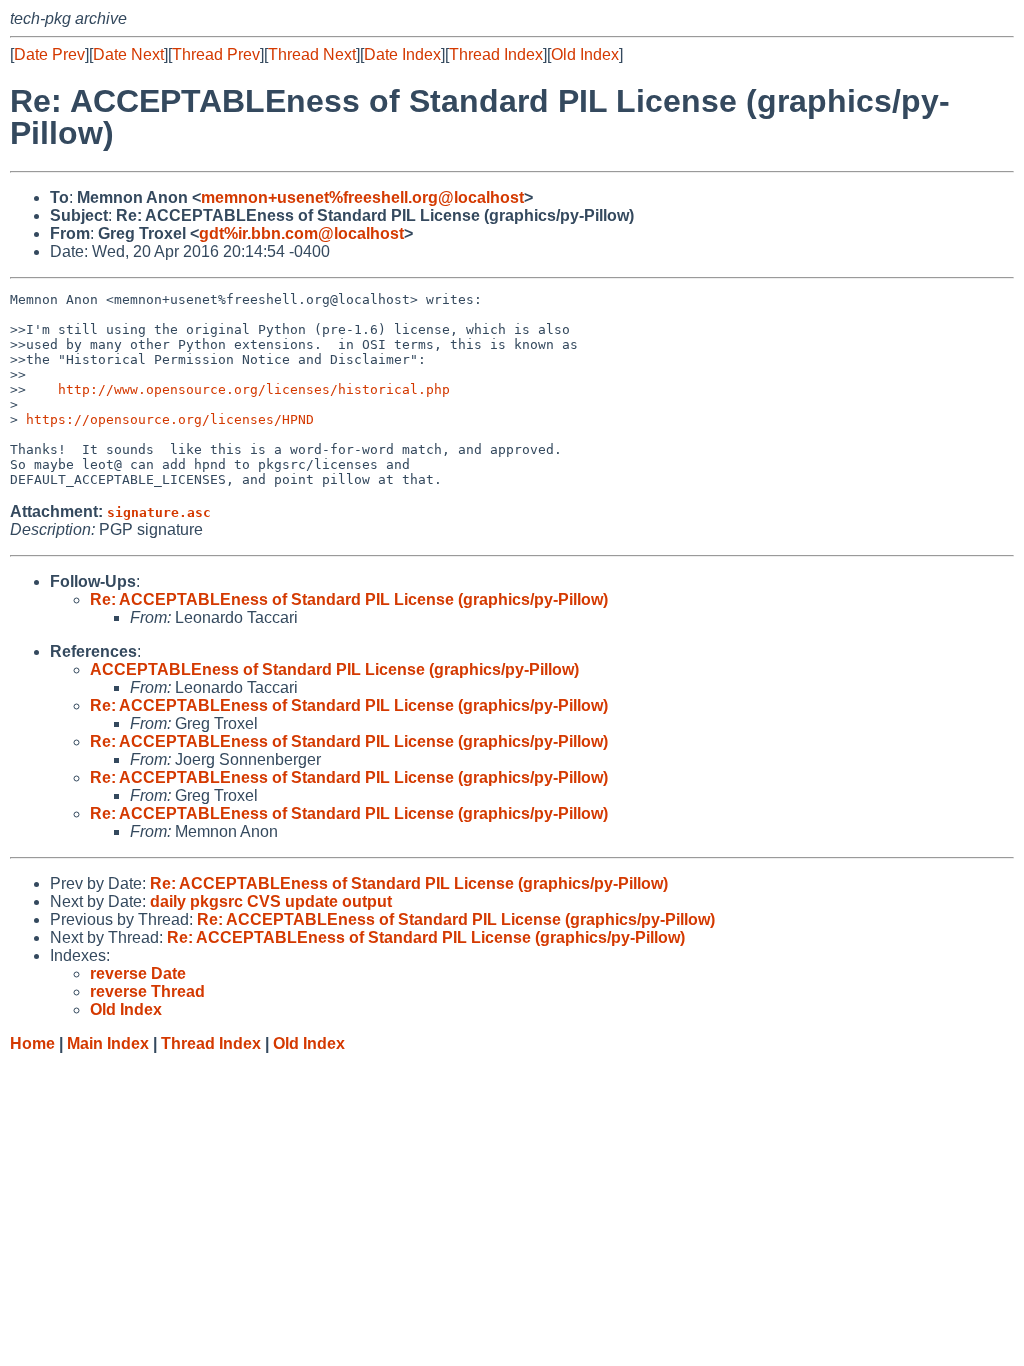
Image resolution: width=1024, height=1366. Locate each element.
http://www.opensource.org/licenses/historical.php (254, 389)
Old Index (585, 54)
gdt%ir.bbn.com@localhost (301, 233)
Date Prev (49, 54)
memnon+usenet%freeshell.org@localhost (362, 197)
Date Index (402, 54)
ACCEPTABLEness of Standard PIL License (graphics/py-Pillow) (334, 669)
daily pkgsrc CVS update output (271, 901)
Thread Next (312, 54)
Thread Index (496, 54)
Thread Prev (216, 54)
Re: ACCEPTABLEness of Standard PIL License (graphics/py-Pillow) (349, 599)
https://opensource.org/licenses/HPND (170, 419)
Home (32, 1043)
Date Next (128, 54)
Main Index (108, 1043)
